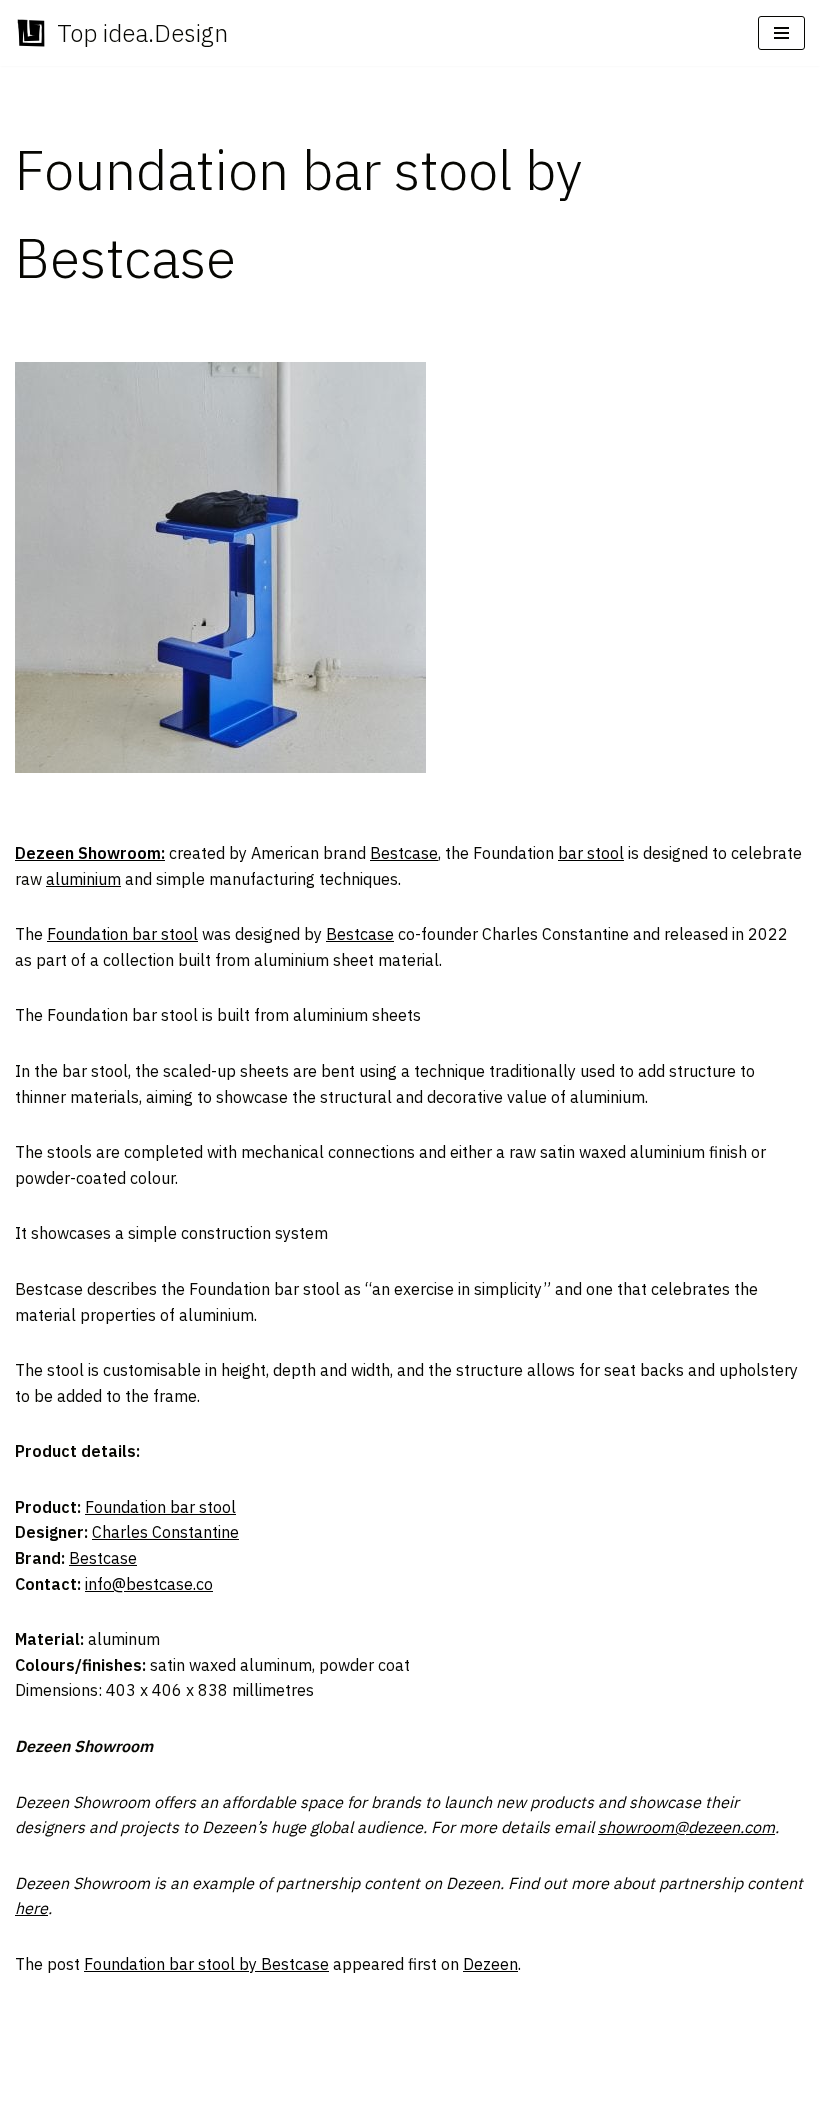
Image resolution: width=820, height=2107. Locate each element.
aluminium (83, 879)
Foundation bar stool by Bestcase (206, 1964)
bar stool (591, 853)
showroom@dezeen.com (686, 1827)
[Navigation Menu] (781, 33)
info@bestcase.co (149, 1584)
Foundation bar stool (122, 934)
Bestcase (404, 853)
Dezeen (490, 1964)
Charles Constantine (165, 1532)
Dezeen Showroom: (90, 853)
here (31, 1908)
